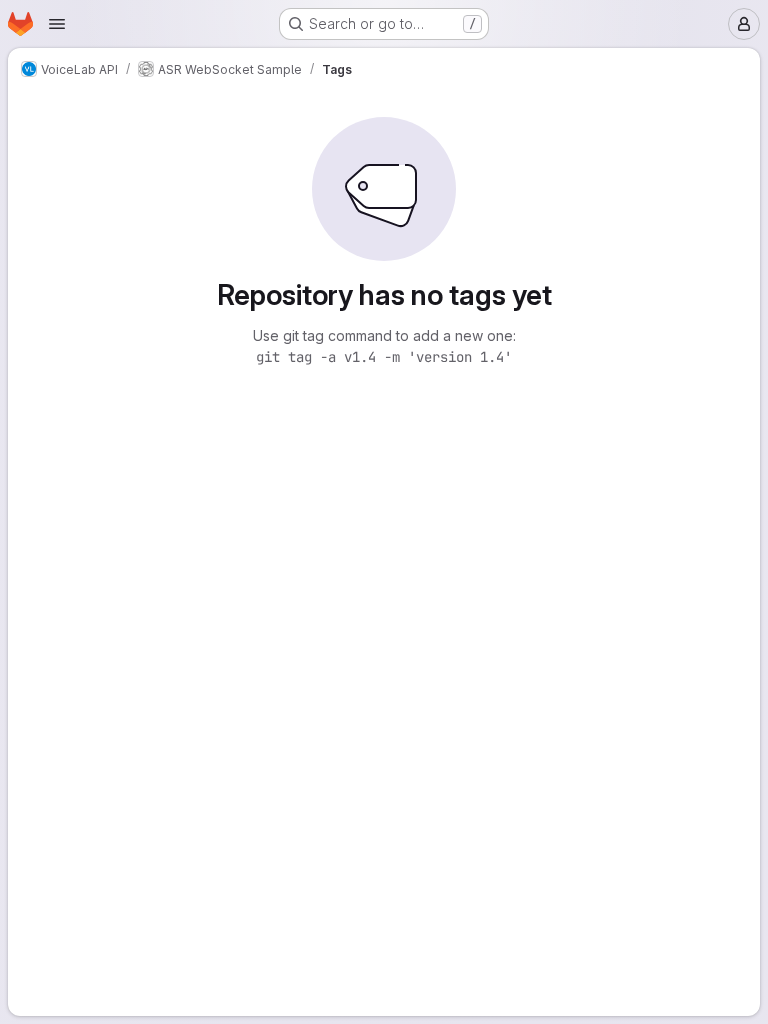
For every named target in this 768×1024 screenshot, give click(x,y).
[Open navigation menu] (57, 24)
